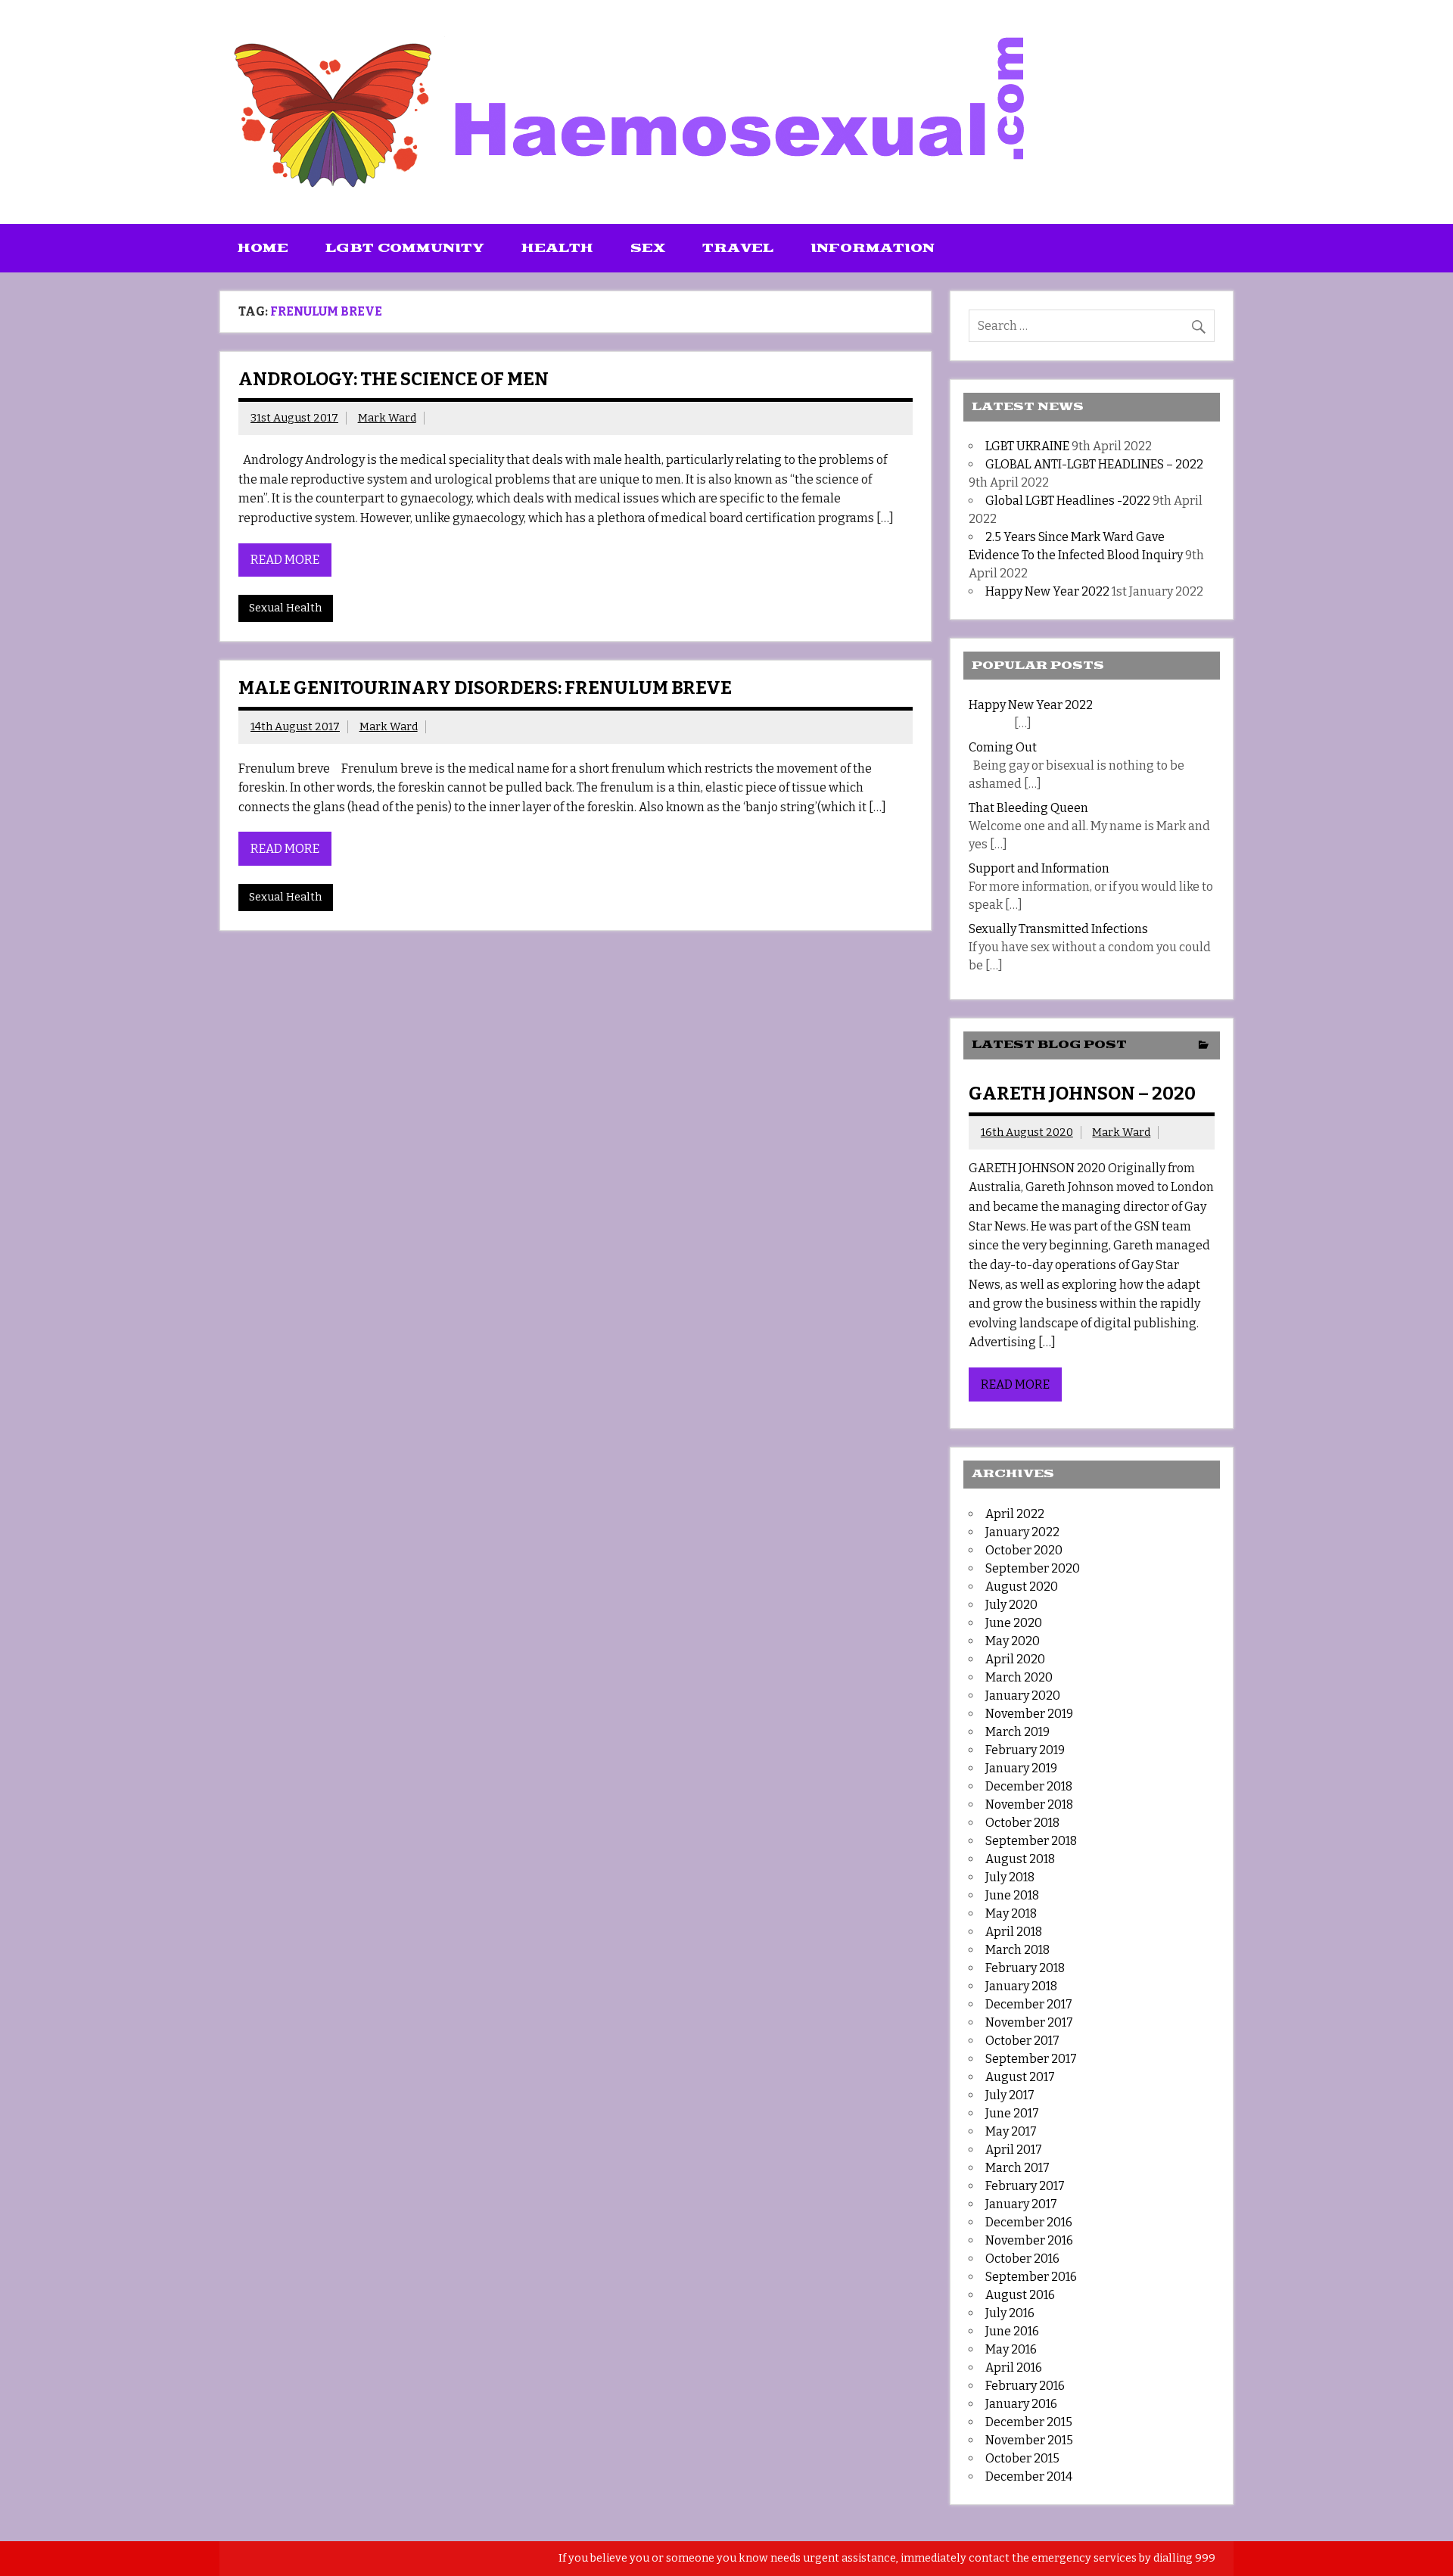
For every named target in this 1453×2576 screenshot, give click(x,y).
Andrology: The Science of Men (394, 379)
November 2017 (1029, 2022)
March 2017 (1017, 2168)
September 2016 (1031, 2277)
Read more (285, 560)
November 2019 (1029, 1714)
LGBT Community (405, 248)
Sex (648, 248)
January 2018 (1021, 1986)
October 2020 (1024, 1550)
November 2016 (1029, 2240)
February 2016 (1025, 2386)
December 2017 (1029, 2004)
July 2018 (1010, 1877)
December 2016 (1029, 2222)
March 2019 (1017, 1732)
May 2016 (1011, 2349)
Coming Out (1003, 747)
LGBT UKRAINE (1027, 446)
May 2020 (1013, 1641)
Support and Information (1039, 868)
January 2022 (1022, 1532)
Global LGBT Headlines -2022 (1068, 501)
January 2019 (1021, 1768)
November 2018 (1029, 1804)
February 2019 (1025, 1750)
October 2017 (1022, 2041)
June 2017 (1012, 2113)
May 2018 (1011, 1913)
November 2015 (1029, 2440)
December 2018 (1029, 1786)
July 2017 (1010, 2095)
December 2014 (1029, 2476)
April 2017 (1014, 2150)
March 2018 (1017, 1950)
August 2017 (1020, 2077)
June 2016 (1012, 2331)
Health (557, 248)
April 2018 (1014, 1932)
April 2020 (1015, 1659)
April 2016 (1014, 2368)
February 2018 (1025, 1968)
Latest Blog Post (1049, 1045)
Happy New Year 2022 (1047, 591)
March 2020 (1019, 1677)
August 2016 (1020, 2295)
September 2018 (1031, 1841)
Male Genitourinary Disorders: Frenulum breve (485, 688)
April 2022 (1015, 1514)
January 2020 (1023, 1696)
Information (873, 248)
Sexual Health (285, 608)
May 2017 (1011, 2131)
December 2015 (1029, 2422)
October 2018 (1022, 1823)
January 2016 (1021, 2404)
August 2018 (1020, 1859)
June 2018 (1012, 1895)
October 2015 (1022, 2458)
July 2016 (1010, 2313)
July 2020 (1011, 1605)
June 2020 (1014, 1623)
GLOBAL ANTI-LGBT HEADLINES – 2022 (1094, 464)
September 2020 (1033, 1568)
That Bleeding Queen (1028, 808)
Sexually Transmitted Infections (1058, 929)
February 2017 (1025, 2186)
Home (263, 248)
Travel (738, 248)
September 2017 (1031, 2059)
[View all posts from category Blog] (1204, 1046)
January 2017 (1021, 2204)
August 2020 (1022, 1587)
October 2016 (1022, 2259)
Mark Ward (387, 418)
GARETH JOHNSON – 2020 (1082, 1094)
